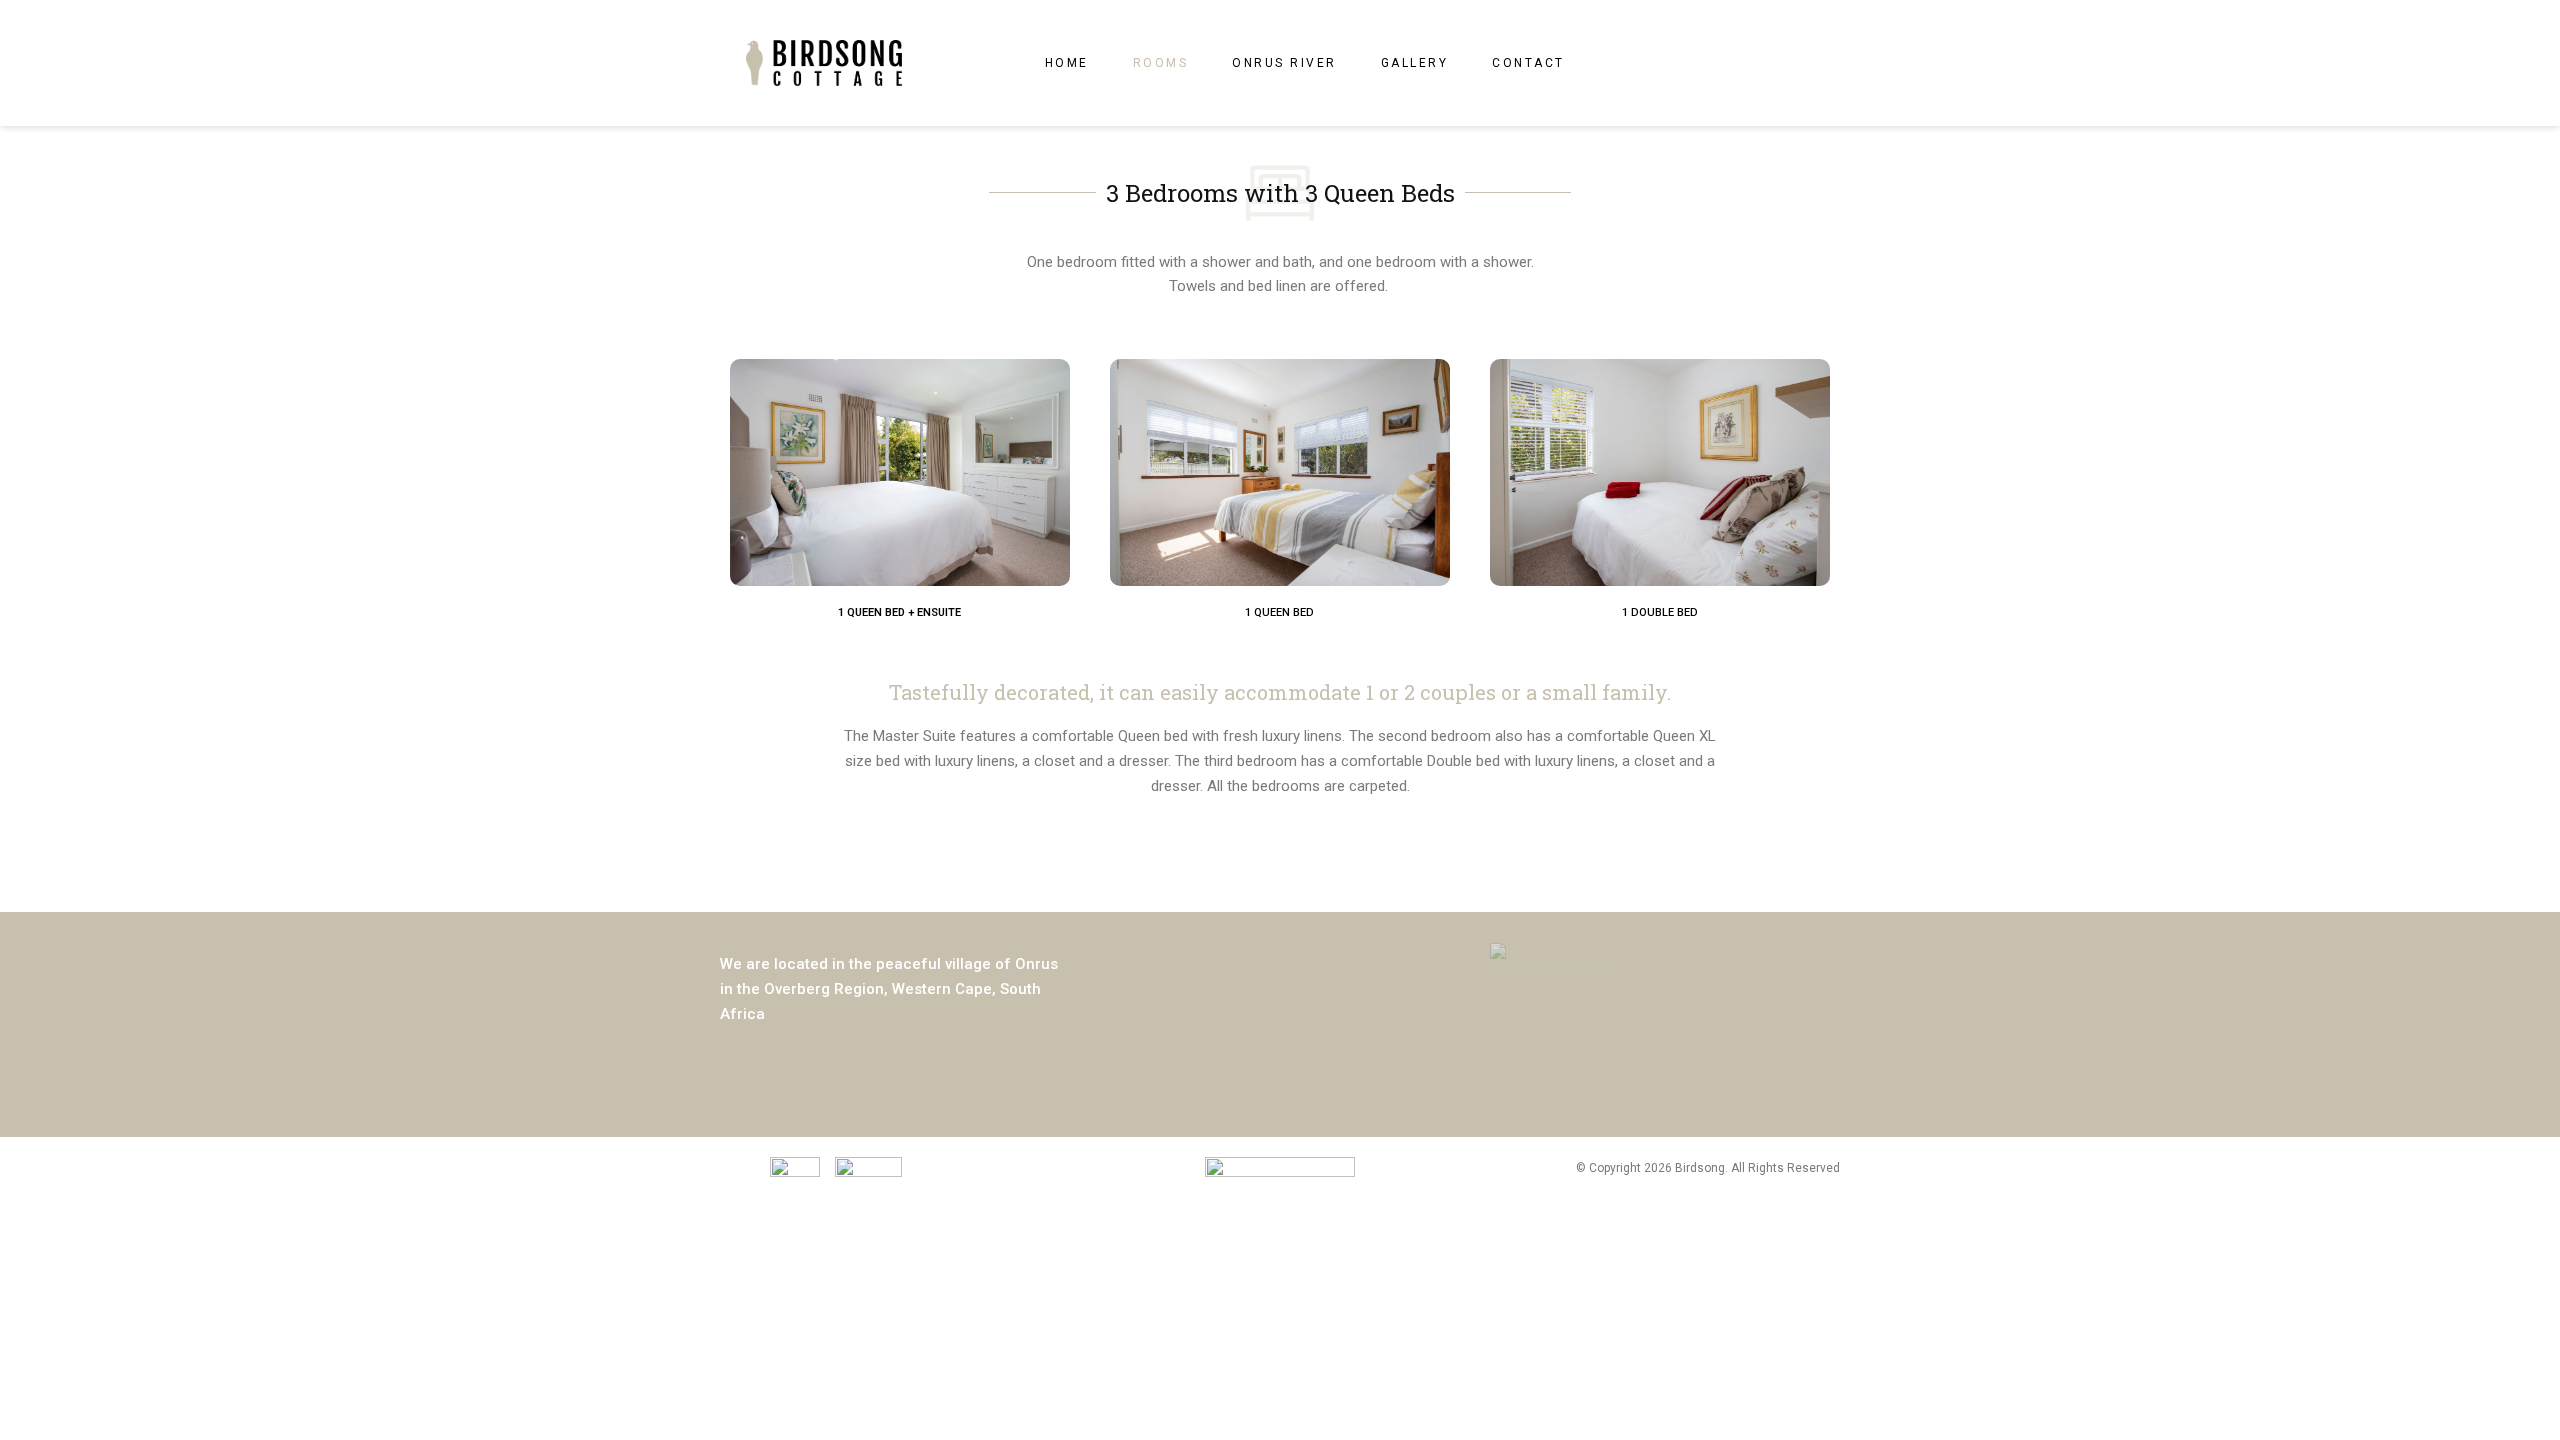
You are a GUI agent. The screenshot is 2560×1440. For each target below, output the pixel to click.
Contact (1528, 63)
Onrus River (1284, 63)
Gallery (1415, 63)
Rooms (1161, 63)
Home (1067, 63)
